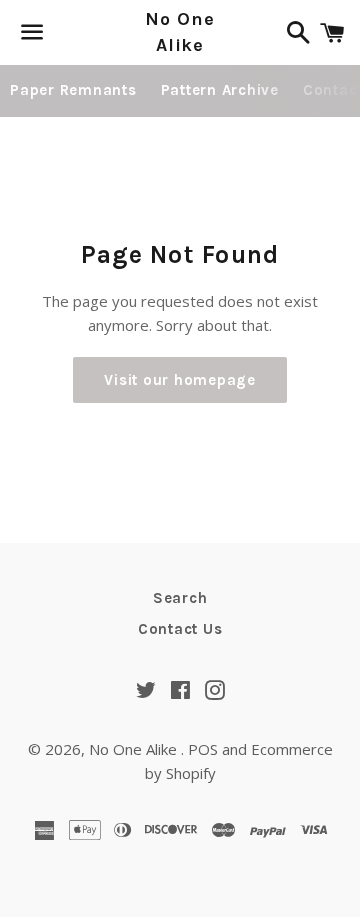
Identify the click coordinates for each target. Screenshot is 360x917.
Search (180, 598)
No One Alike (179, 31)
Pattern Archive (220, 90)
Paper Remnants (73, 90)
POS (203, 749)
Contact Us (180, 629)
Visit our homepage (180, 380)
